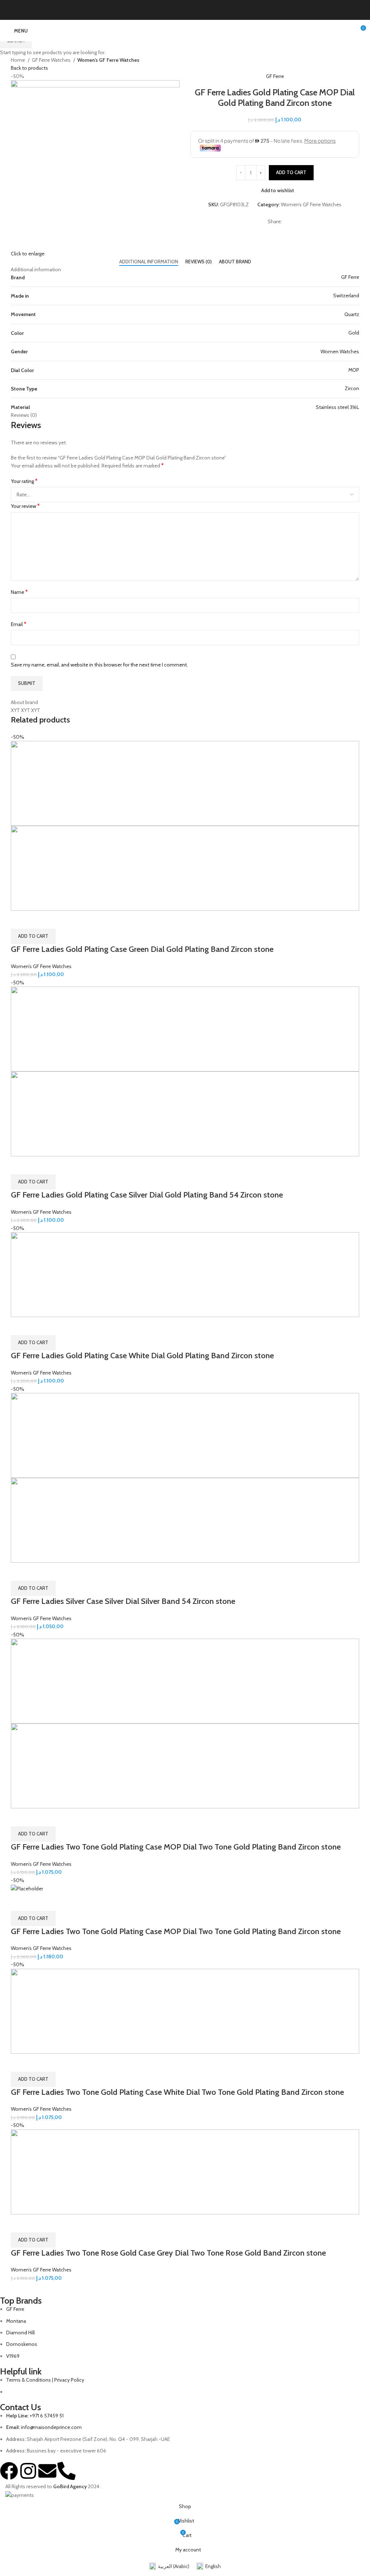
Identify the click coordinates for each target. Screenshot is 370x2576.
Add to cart (291, 172)
